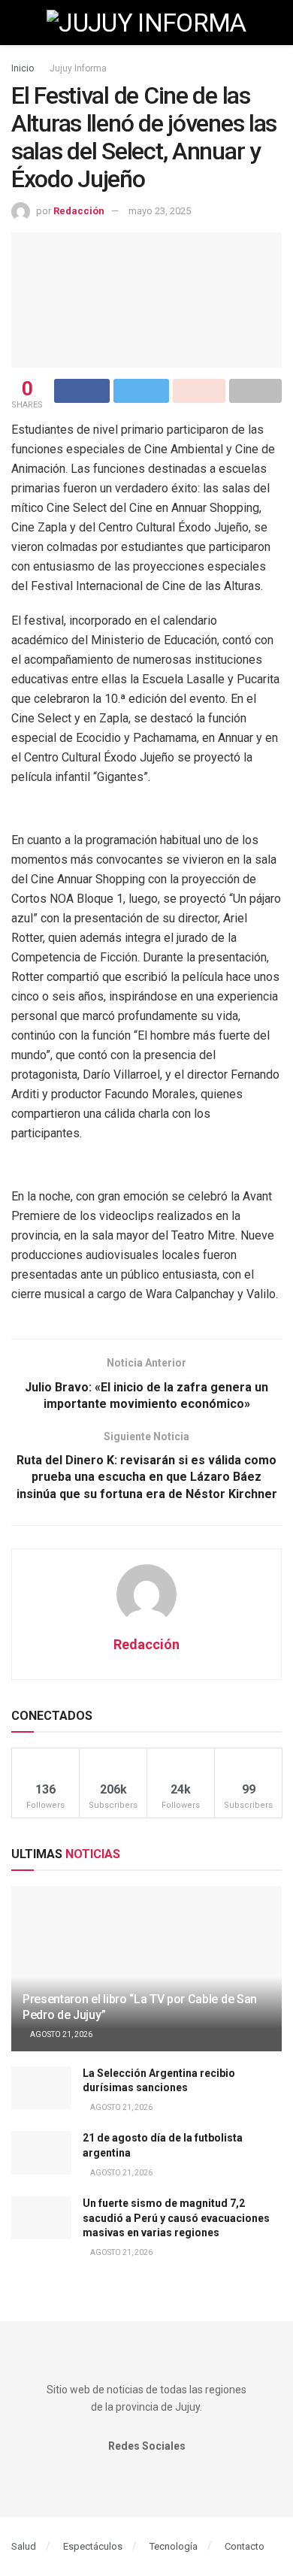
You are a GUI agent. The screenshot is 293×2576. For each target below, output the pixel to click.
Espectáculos (93, 2546)
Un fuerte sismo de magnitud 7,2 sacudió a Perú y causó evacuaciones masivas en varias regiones (176, 2218)
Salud (24, 2546)
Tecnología (174, 2546)
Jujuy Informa (78, 68)
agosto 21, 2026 (60, 2034)
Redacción (79, 211)
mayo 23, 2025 (160, 211)
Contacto (245, 2546)
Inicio (23, 68)
